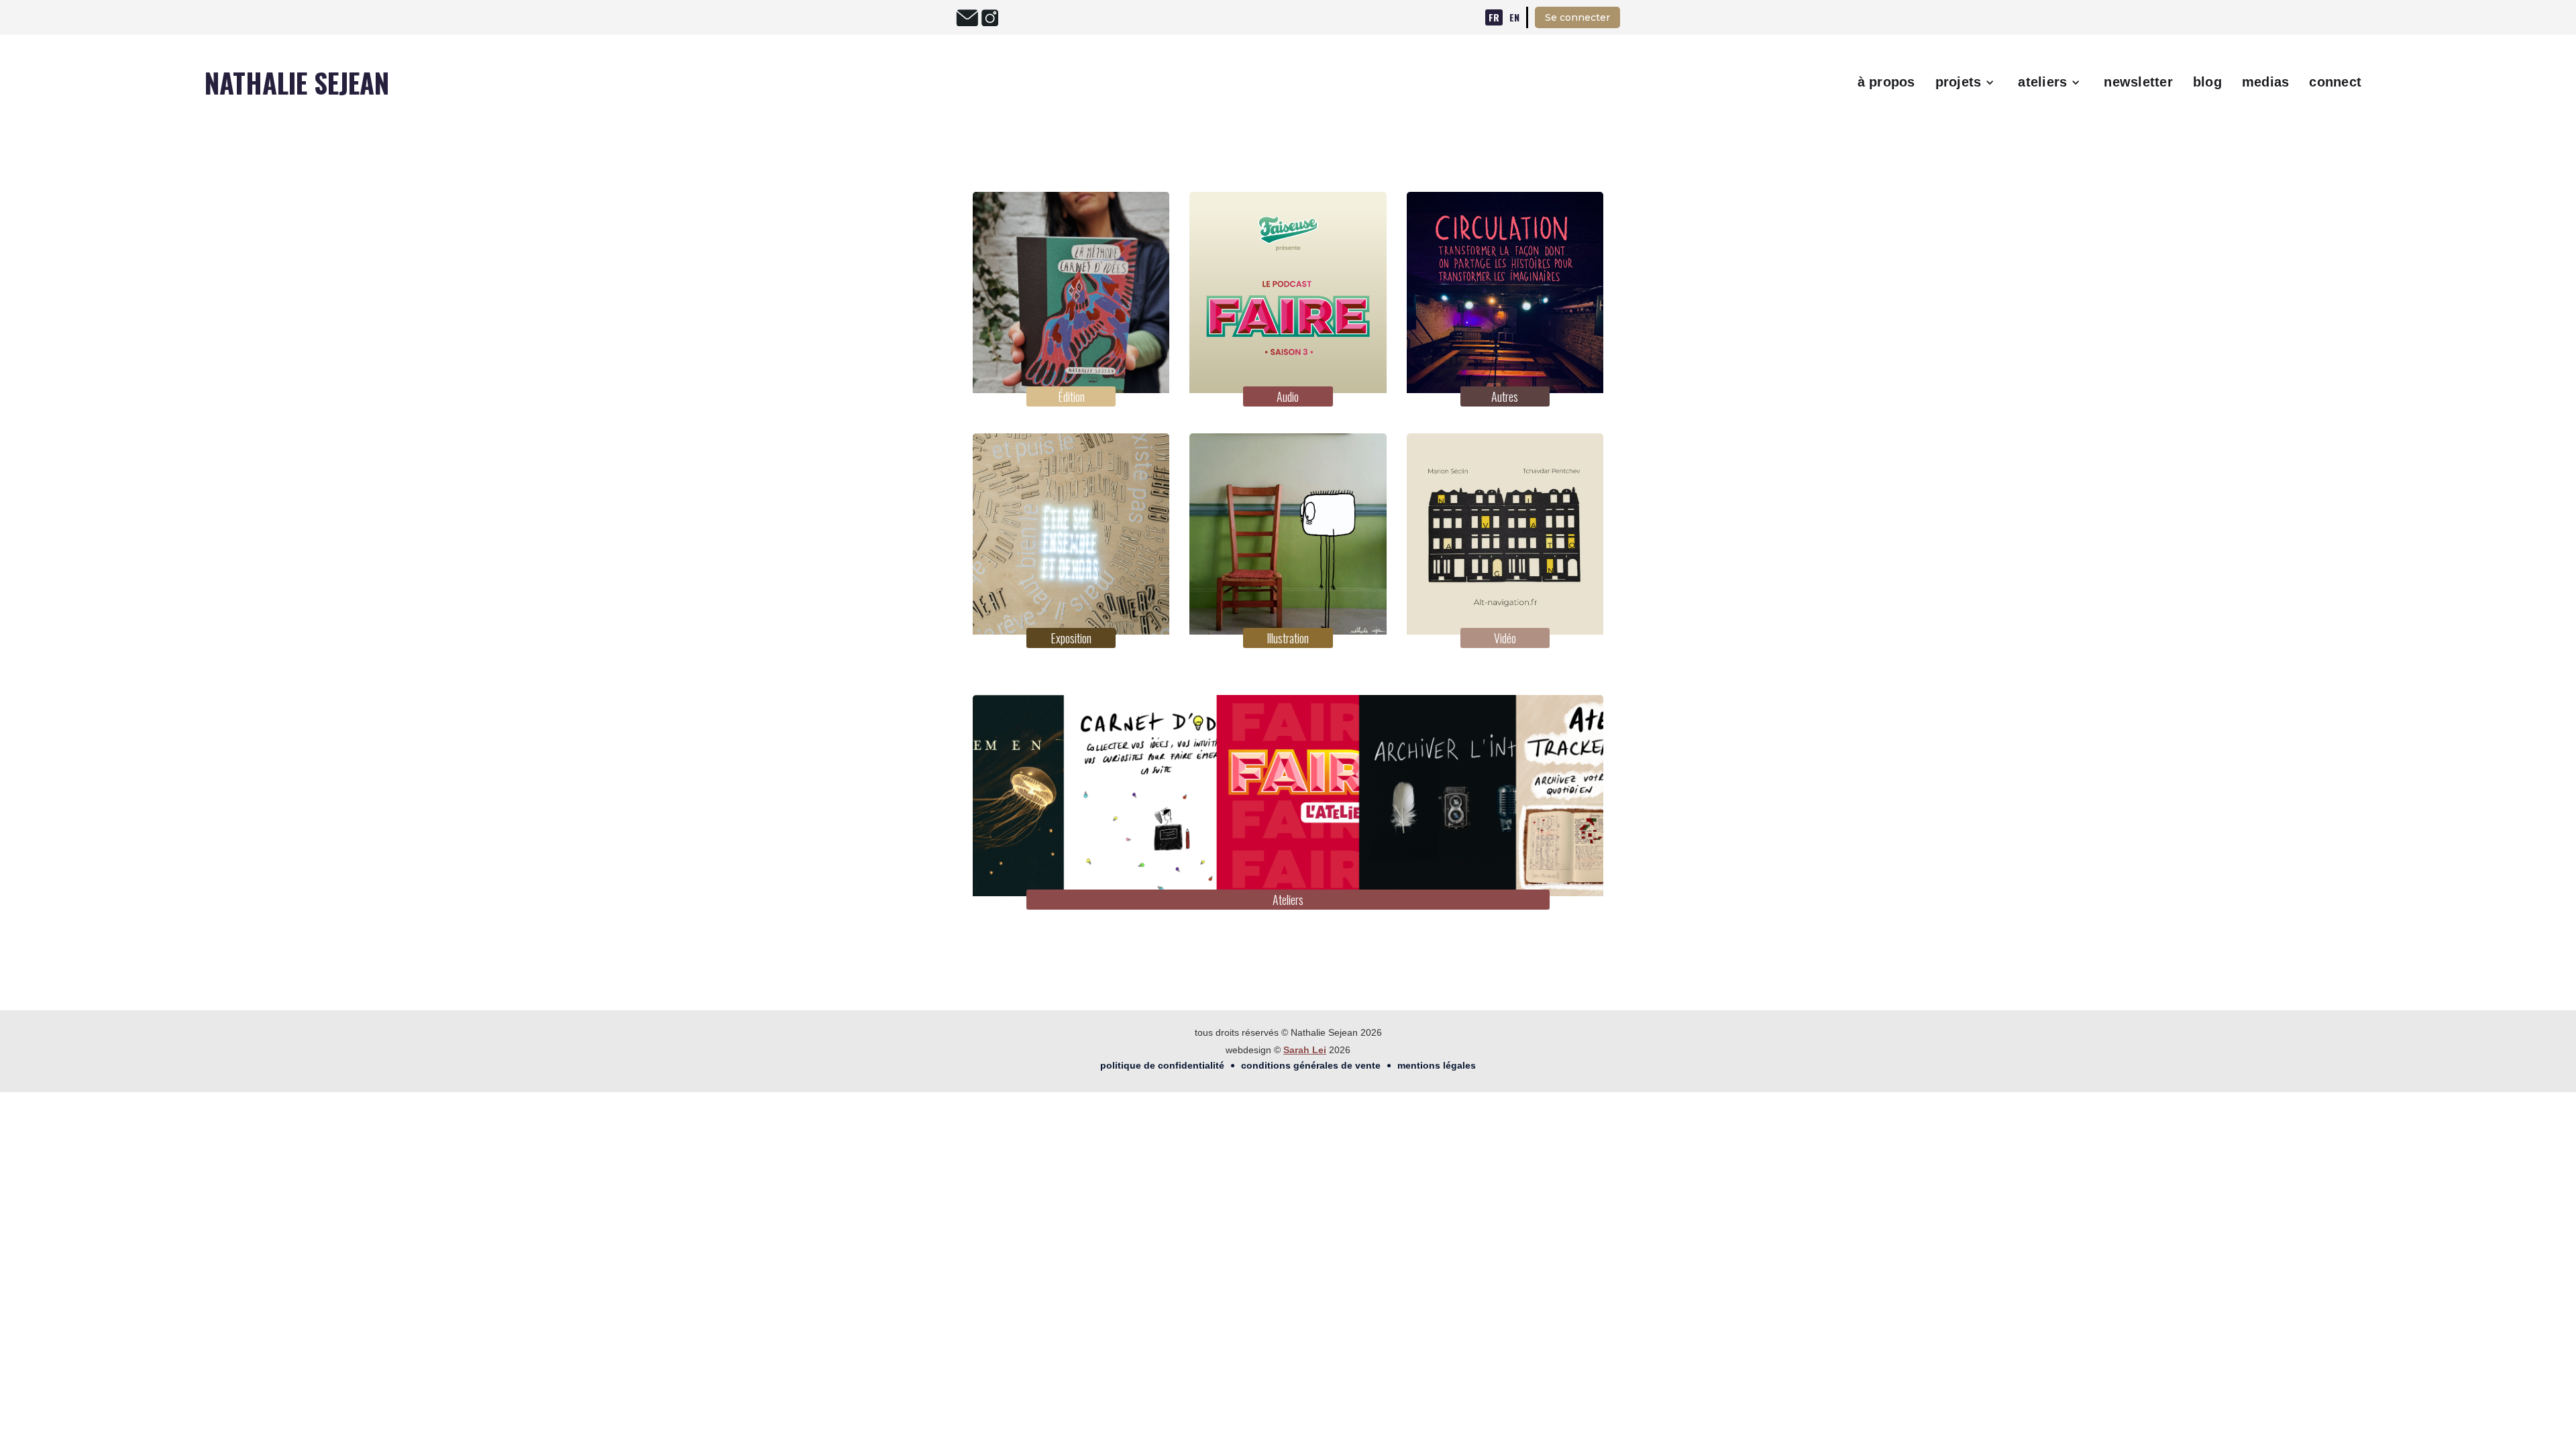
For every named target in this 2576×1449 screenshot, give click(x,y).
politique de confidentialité (1162, 1065)
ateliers (2042, 82)
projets (1958, 82)
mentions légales (1437, 1065)
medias (2266, 82)
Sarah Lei (1305, 1050)
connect (2335, 82)
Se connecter (1577, 17)
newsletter (2138, 82)
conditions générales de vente (1311, 1065)
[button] (1967, 83)
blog (2207, 82)
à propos (1886, 82)
